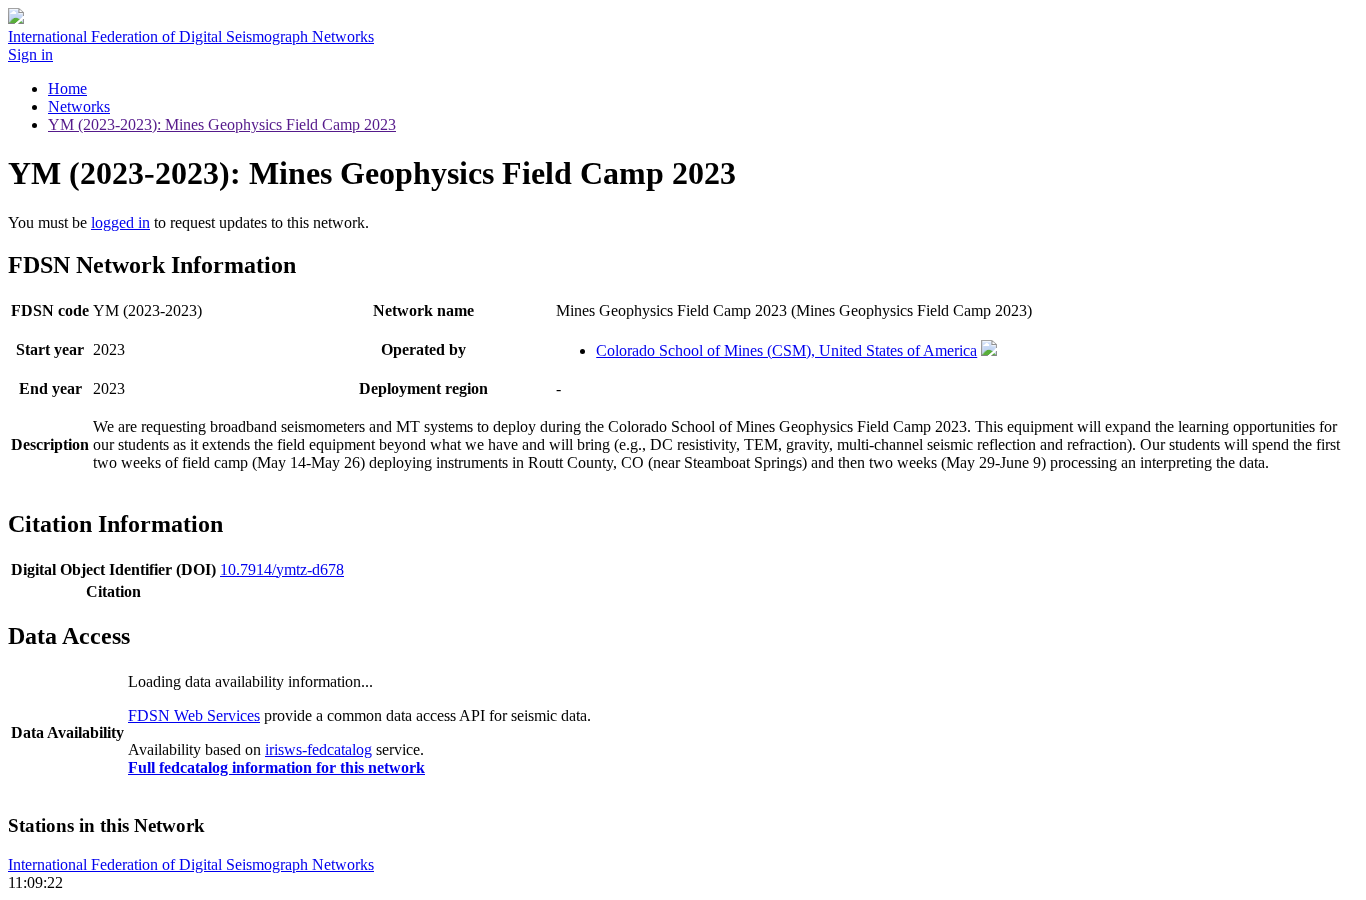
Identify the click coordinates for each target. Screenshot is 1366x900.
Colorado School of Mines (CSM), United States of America (786, 350)
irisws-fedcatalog (318, 749)
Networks (79, 106)
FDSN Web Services (194, 715)
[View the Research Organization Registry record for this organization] (989, 350)
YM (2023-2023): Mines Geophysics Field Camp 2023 (222, 124)
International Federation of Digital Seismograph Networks (191, 864)
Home (67, 88)
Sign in (30, 54)
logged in (120, 222)
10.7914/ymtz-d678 (282, 569)
